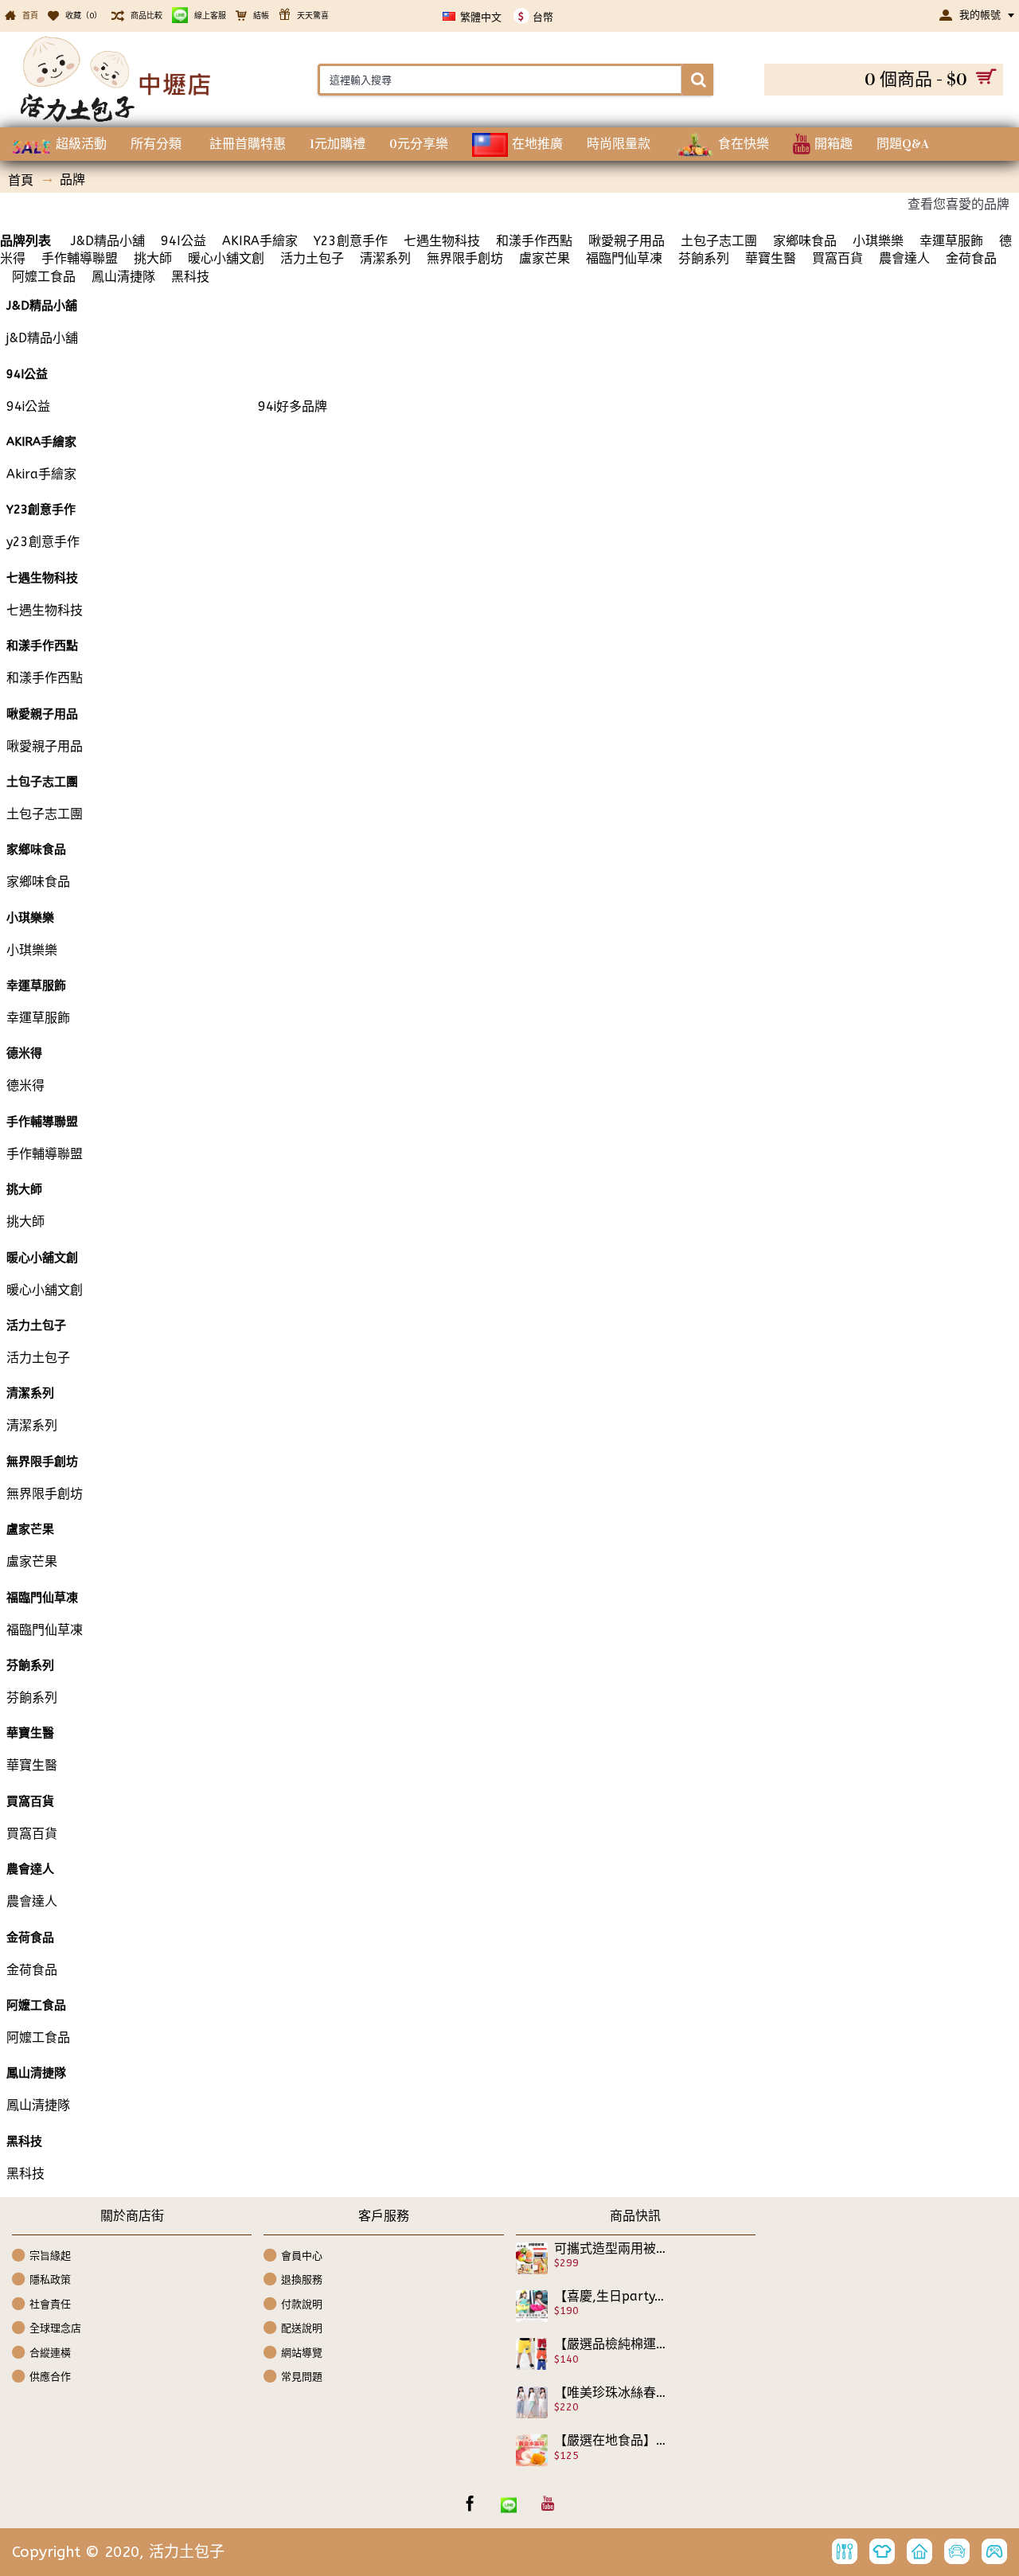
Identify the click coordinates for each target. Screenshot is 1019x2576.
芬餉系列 (704, 258)
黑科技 (190, 277)
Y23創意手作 (351, 241)
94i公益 (28, 406)
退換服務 (302, 2279)
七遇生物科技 (442, 241)
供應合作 (50, 2377)
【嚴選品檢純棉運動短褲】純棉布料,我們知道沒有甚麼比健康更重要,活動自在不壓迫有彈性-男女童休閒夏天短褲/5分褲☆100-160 (611, 2344)
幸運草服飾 (951, 241)
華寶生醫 (771, 258)
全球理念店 (55, 2328)
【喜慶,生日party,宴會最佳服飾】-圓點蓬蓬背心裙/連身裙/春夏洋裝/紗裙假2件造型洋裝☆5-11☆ (611, 2297)
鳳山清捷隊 (123, 277)
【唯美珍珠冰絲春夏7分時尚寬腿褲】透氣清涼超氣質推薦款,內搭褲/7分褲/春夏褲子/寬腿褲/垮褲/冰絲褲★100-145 (611, 2393)
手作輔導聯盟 (80, 258)
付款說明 (302, 2303)
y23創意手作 (43, 542)
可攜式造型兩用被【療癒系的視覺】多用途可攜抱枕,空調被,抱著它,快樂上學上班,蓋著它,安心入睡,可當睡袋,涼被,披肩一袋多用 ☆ (611, 2249)
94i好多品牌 (293, 406)
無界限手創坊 (465, 258)
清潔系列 (385, 258)
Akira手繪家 (41, 474)
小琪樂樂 (878, 241)
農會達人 (904, 258)
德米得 (25, 1085)
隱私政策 (50, 2279)
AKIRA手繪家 (260, 241)
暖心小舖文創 (226, 258)
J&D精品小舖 (106, 241)
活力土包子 (312, 258)
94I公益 (183, 241)
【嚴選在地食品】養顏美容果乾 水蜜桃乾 (611, 2441)
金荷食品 (971, 258)
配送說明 (302, 2328)
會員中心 (302, 2255)
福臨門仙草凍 (624, 258)
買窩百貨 (837, 258)
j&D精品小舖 (42, 338)
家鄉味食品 (805, 241)
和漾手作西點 (534, 241)
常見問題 (302, 2377)
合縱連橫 (50, 2353)
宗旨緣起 (50, 2255)
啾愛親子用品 (627, 241)
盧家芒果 (545, 258)
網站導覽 (302, 2353)
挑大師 (153, 258)
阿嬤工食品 (44, 277)
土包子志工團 (719, 241)
